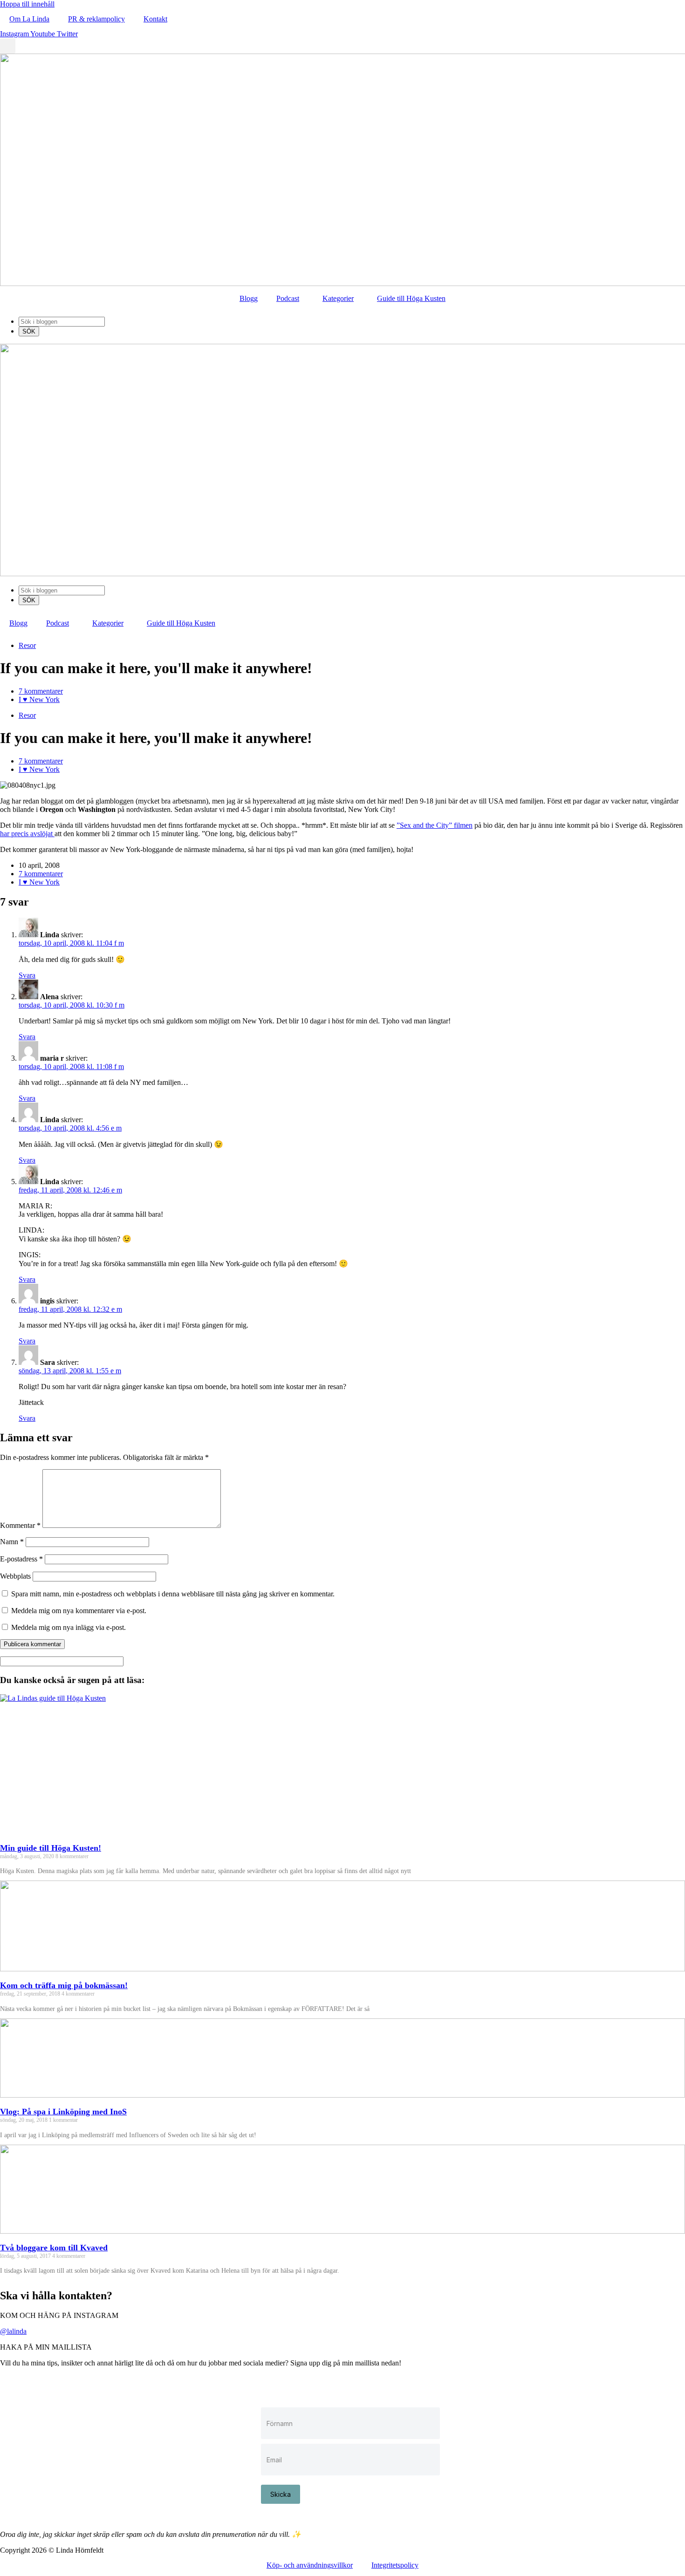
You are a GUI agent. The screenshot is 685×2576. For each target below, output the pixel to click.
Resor (27, 645)
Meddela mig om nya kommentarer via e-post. (79, 1611)
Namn (12, 1542)
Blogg (249, 298)
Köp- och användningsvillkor (310, 2565)
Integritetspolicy (395, 2565)
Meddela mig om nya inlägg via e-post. (68, 1627)
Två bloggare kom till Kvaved (54, 2248)
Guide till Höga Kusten (411, 298)
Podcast (288, 298)
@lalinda (13, 2331)
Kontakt (155, 19)
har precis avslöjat (27, 834)
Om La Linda (29, 19)
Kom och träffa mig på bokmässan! (64, 1985)
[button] (8, 46)
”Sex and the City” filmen (435, 825)
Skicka (281, 2494)
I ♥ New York (39, 699)
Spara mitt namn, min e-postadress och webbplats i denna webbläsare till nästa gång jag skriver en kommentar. (173, 1594)
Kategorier (338, 298)
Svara (27, 975)
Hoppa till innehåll (27, 4)
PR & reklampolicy (96, 19)
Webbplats (15, 1576)
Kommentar (20, 1525)
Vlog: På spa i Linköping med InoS (63, 2112)
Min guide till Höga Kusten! (51, 1848)
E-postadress (21, 1559)
